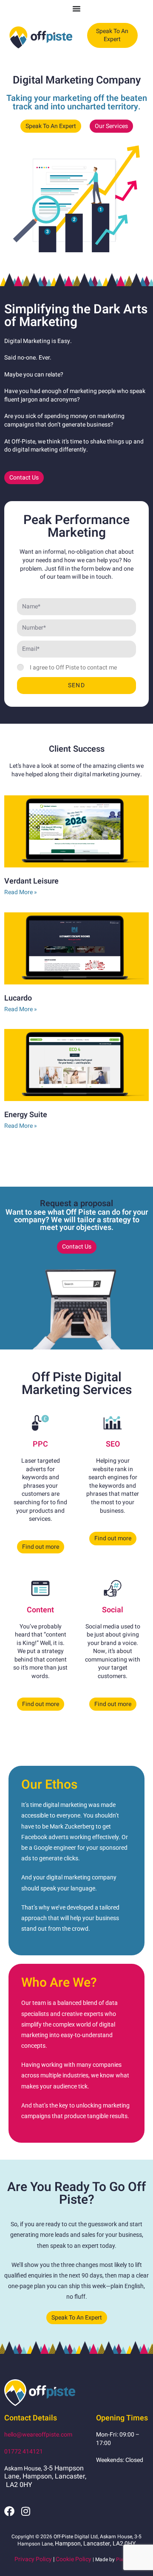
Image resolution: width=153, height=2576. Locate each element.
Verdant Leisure (31, 881)
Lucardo (18, 998)
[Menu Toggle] (76, 8)
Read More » (21, 892)
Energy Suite (26, 1115)
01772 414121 (24, 2452)
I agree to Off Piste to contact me (73, 668)
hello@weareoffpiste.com (38, 2435)
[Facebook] (9, 2511)
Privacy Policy (33, 2559)
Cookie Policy (74, 2559)
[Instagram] (25, 2511)
